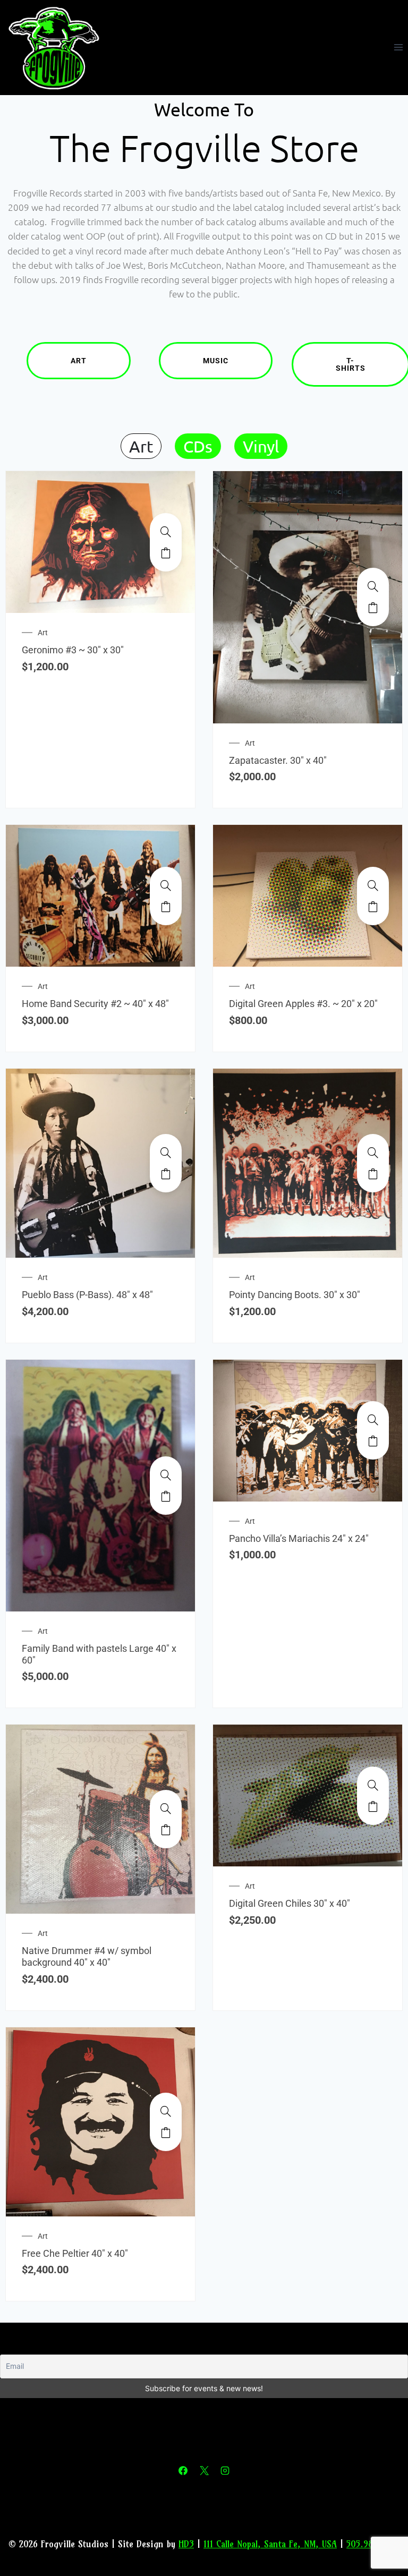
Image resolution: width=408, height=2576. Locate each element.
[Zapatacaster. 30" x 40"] (373, 586)
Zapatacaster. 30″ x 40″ (278, 760)
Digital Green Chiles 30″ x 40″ (290, 1903)
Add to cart (166, 553)
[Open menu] (398, 48)
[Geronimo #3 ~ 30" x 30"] (166, 532)
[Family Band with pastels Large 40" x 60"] (166, 1475)
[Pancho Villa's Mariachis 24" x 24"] (373, 1420)
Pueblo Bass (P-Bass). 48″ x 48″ (87, 1295)
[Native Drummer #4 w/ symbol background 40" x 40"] (166, 1809)
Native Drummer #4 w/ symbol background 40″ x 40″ (87, 1956)
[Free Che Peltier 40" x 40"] (166, 2111)
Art (79, 361)
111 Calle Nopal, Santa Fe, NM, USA (270, 2544)
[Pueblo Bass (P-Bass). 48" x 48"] (166, 1153)
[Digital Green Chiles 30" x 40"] (373, 1785)
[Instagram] (225, 2471)
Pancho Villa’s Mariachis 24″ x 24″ (299, 1538)
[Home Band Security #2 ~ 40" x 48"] (166, 885)
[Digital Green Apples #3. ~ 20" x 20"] (373, 885)
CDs (198, 446)
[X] (204, 2471)
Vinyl (261, 446)
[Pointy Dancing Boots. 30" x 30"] (373, 1153)
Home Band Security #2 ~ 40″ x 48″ (95, 1004)
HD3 (186, 2544)
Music (216, 361)
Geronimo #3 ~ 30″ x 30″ (73, 650)
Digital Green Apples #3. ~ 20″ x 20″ (303, 1004)
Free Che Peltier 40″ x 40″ (75, 2253)
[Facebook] (183, 2471)
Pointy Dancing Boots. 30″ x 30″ (295, 1295)
